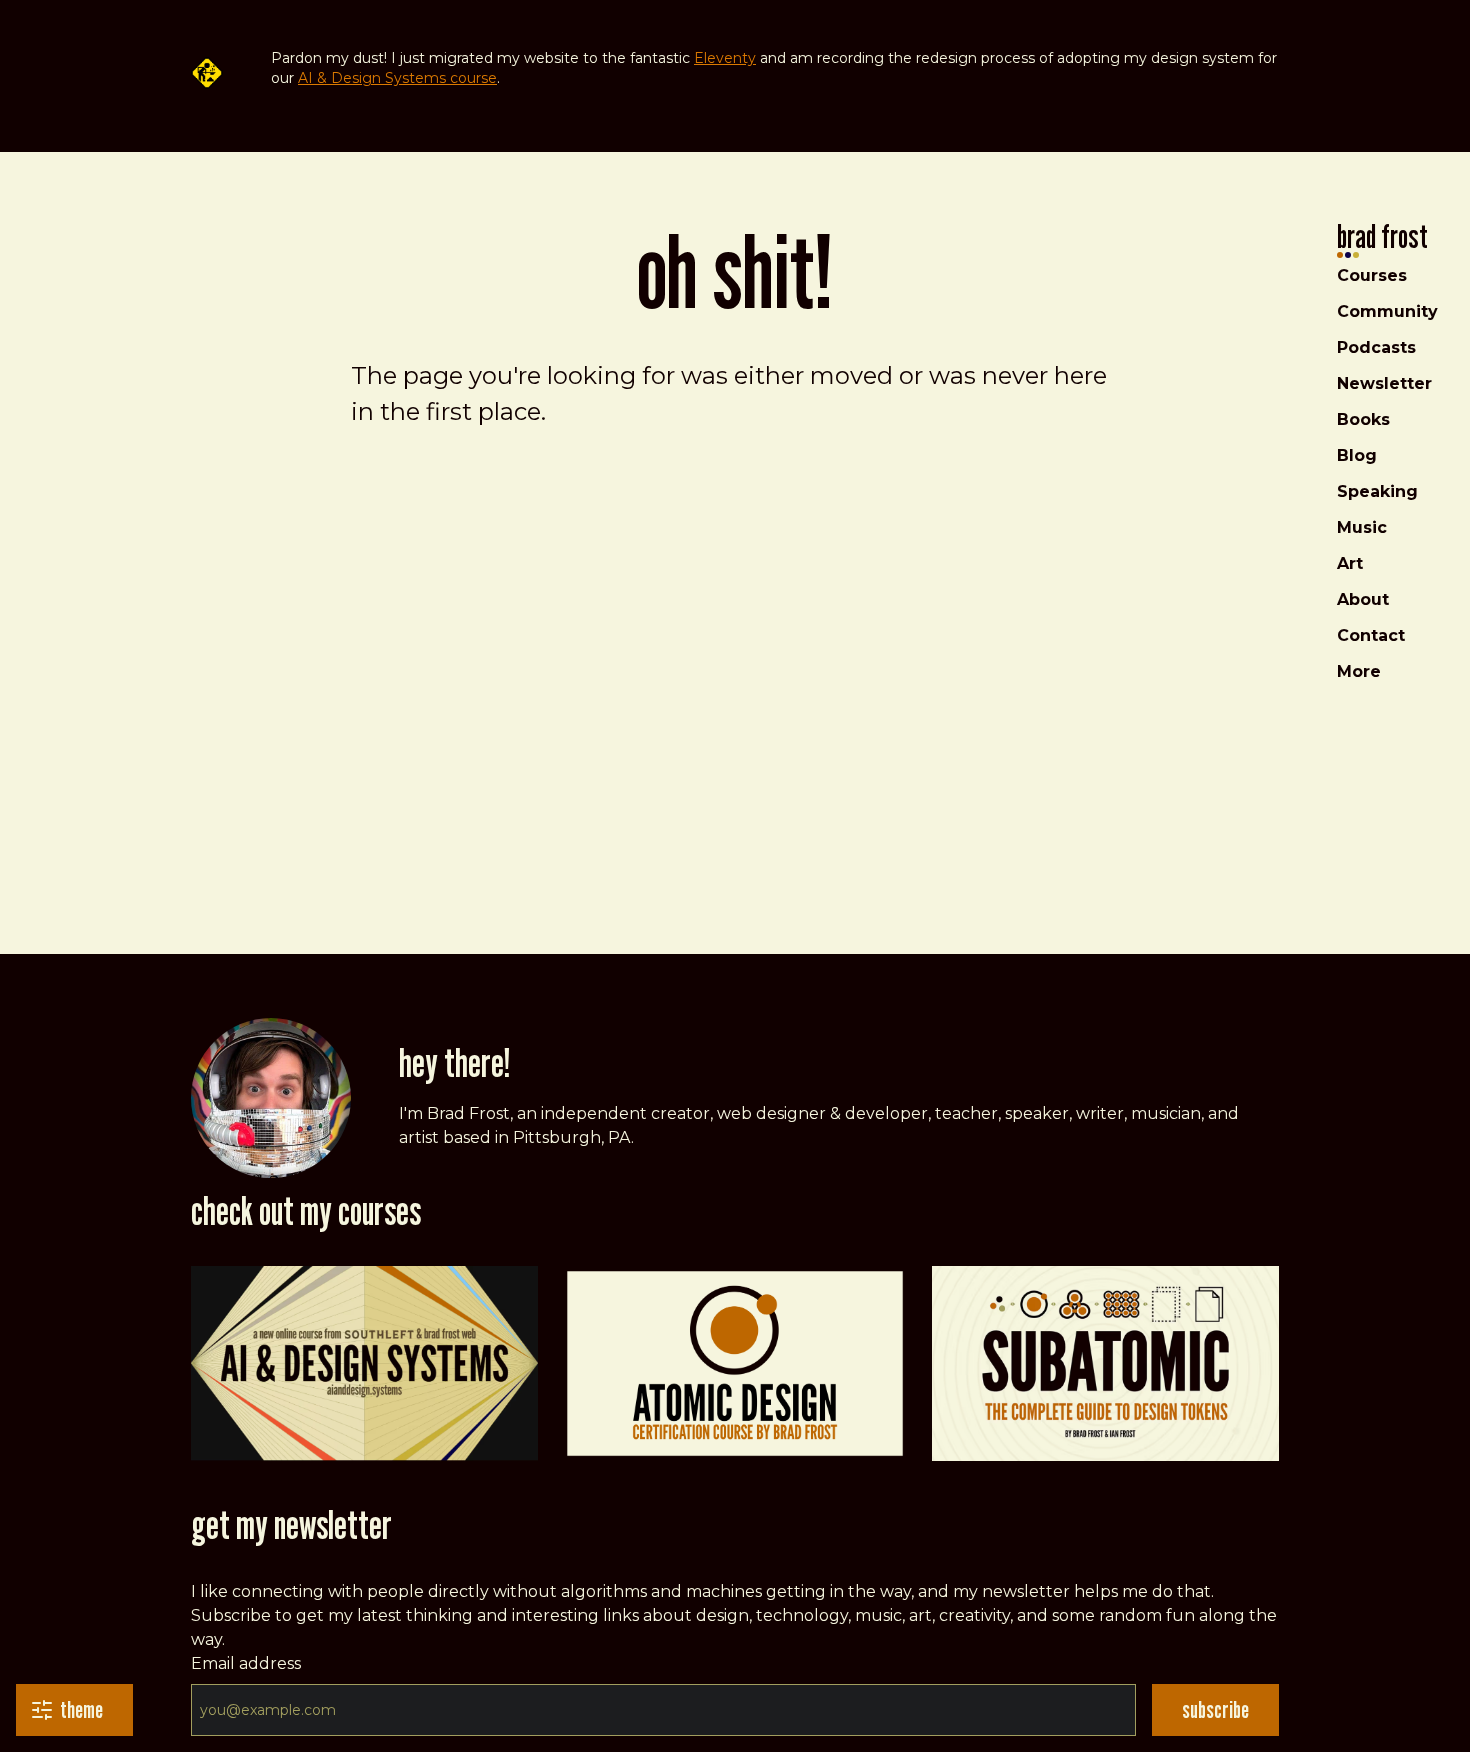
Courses (1372, 275)
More (1359, 671)
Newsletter (1384, 383)
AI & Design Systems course (397, 78)
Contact (1371, 635)
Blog (1357, 455)
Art (1350, 563)
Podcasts (1376, 347)
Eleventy (725, 58)
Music (1362, 527)
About (1363, 599)
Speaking (1377, 491)
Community (1387, 311)
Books (1363, 419)
